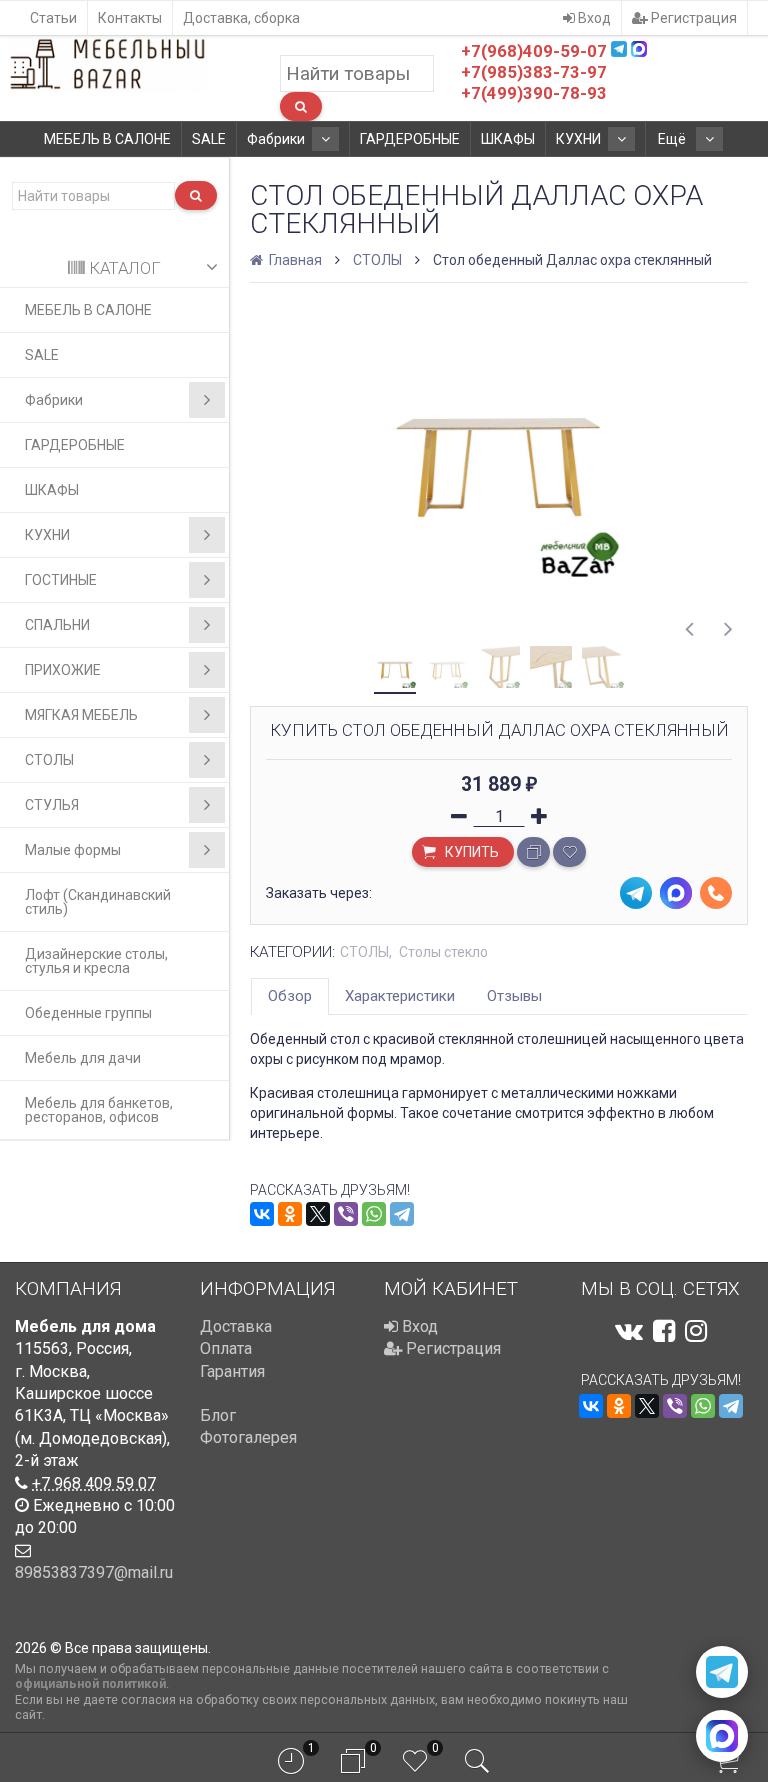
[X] (318, 1214)
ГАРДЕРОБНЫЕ (410, 139)
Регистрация (692, 18)
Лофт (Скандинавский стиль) (98, 902)
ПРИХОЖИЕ (63, 670)
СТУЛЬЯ (52, 805)
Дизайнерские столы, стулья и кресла (96, 961)
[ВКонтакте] (262, 1214)
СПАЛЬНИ (57, 625)
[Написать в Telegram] (722, 1672)
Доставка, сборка (241, 18)
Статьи (53, 18)
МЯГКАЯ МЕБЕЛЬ (81, 715)
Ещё (673, 139)
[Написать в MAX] (722, 1736)
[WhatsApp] (374, 1214)
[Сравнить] (533, 852)
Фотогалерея (248, 1437)
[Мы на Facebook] (664, 1331)
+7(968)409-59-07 (534, 51)
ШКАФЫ (508, 139)
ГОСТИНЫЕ (61, 580)
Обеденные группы (88, 1013)
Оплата (226, 1348)
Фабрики (276, 139)
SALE (209, 139)
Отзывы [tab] (514, 996)
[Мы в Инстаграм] (696, 1331)
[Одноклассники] (290, 1214)
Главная (294, 260)
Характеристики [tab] (400, 996)
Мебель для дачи (83, 1058)
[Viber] (346, 1214)
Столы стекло (443, 952)
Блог (218, 1415)
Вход (593, 18)
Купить (470, 852)
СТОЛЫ (49, 760)
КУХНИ (578, 139)
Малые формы (73, 850)
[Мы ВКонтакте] (629, 1331)
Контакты (130, 18)
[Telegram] (402, 1214)
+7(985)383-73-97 (534, 72)
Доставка (236, 1326)
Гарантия (232, 1371)
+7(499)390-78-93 (534, 93)
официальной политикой (90, 1683)
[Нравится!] (569, 852)
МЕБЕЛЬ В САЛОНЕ (107, 139)
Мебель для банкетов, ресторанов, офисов (99, 1110)
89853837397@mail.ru (94, 1572)
